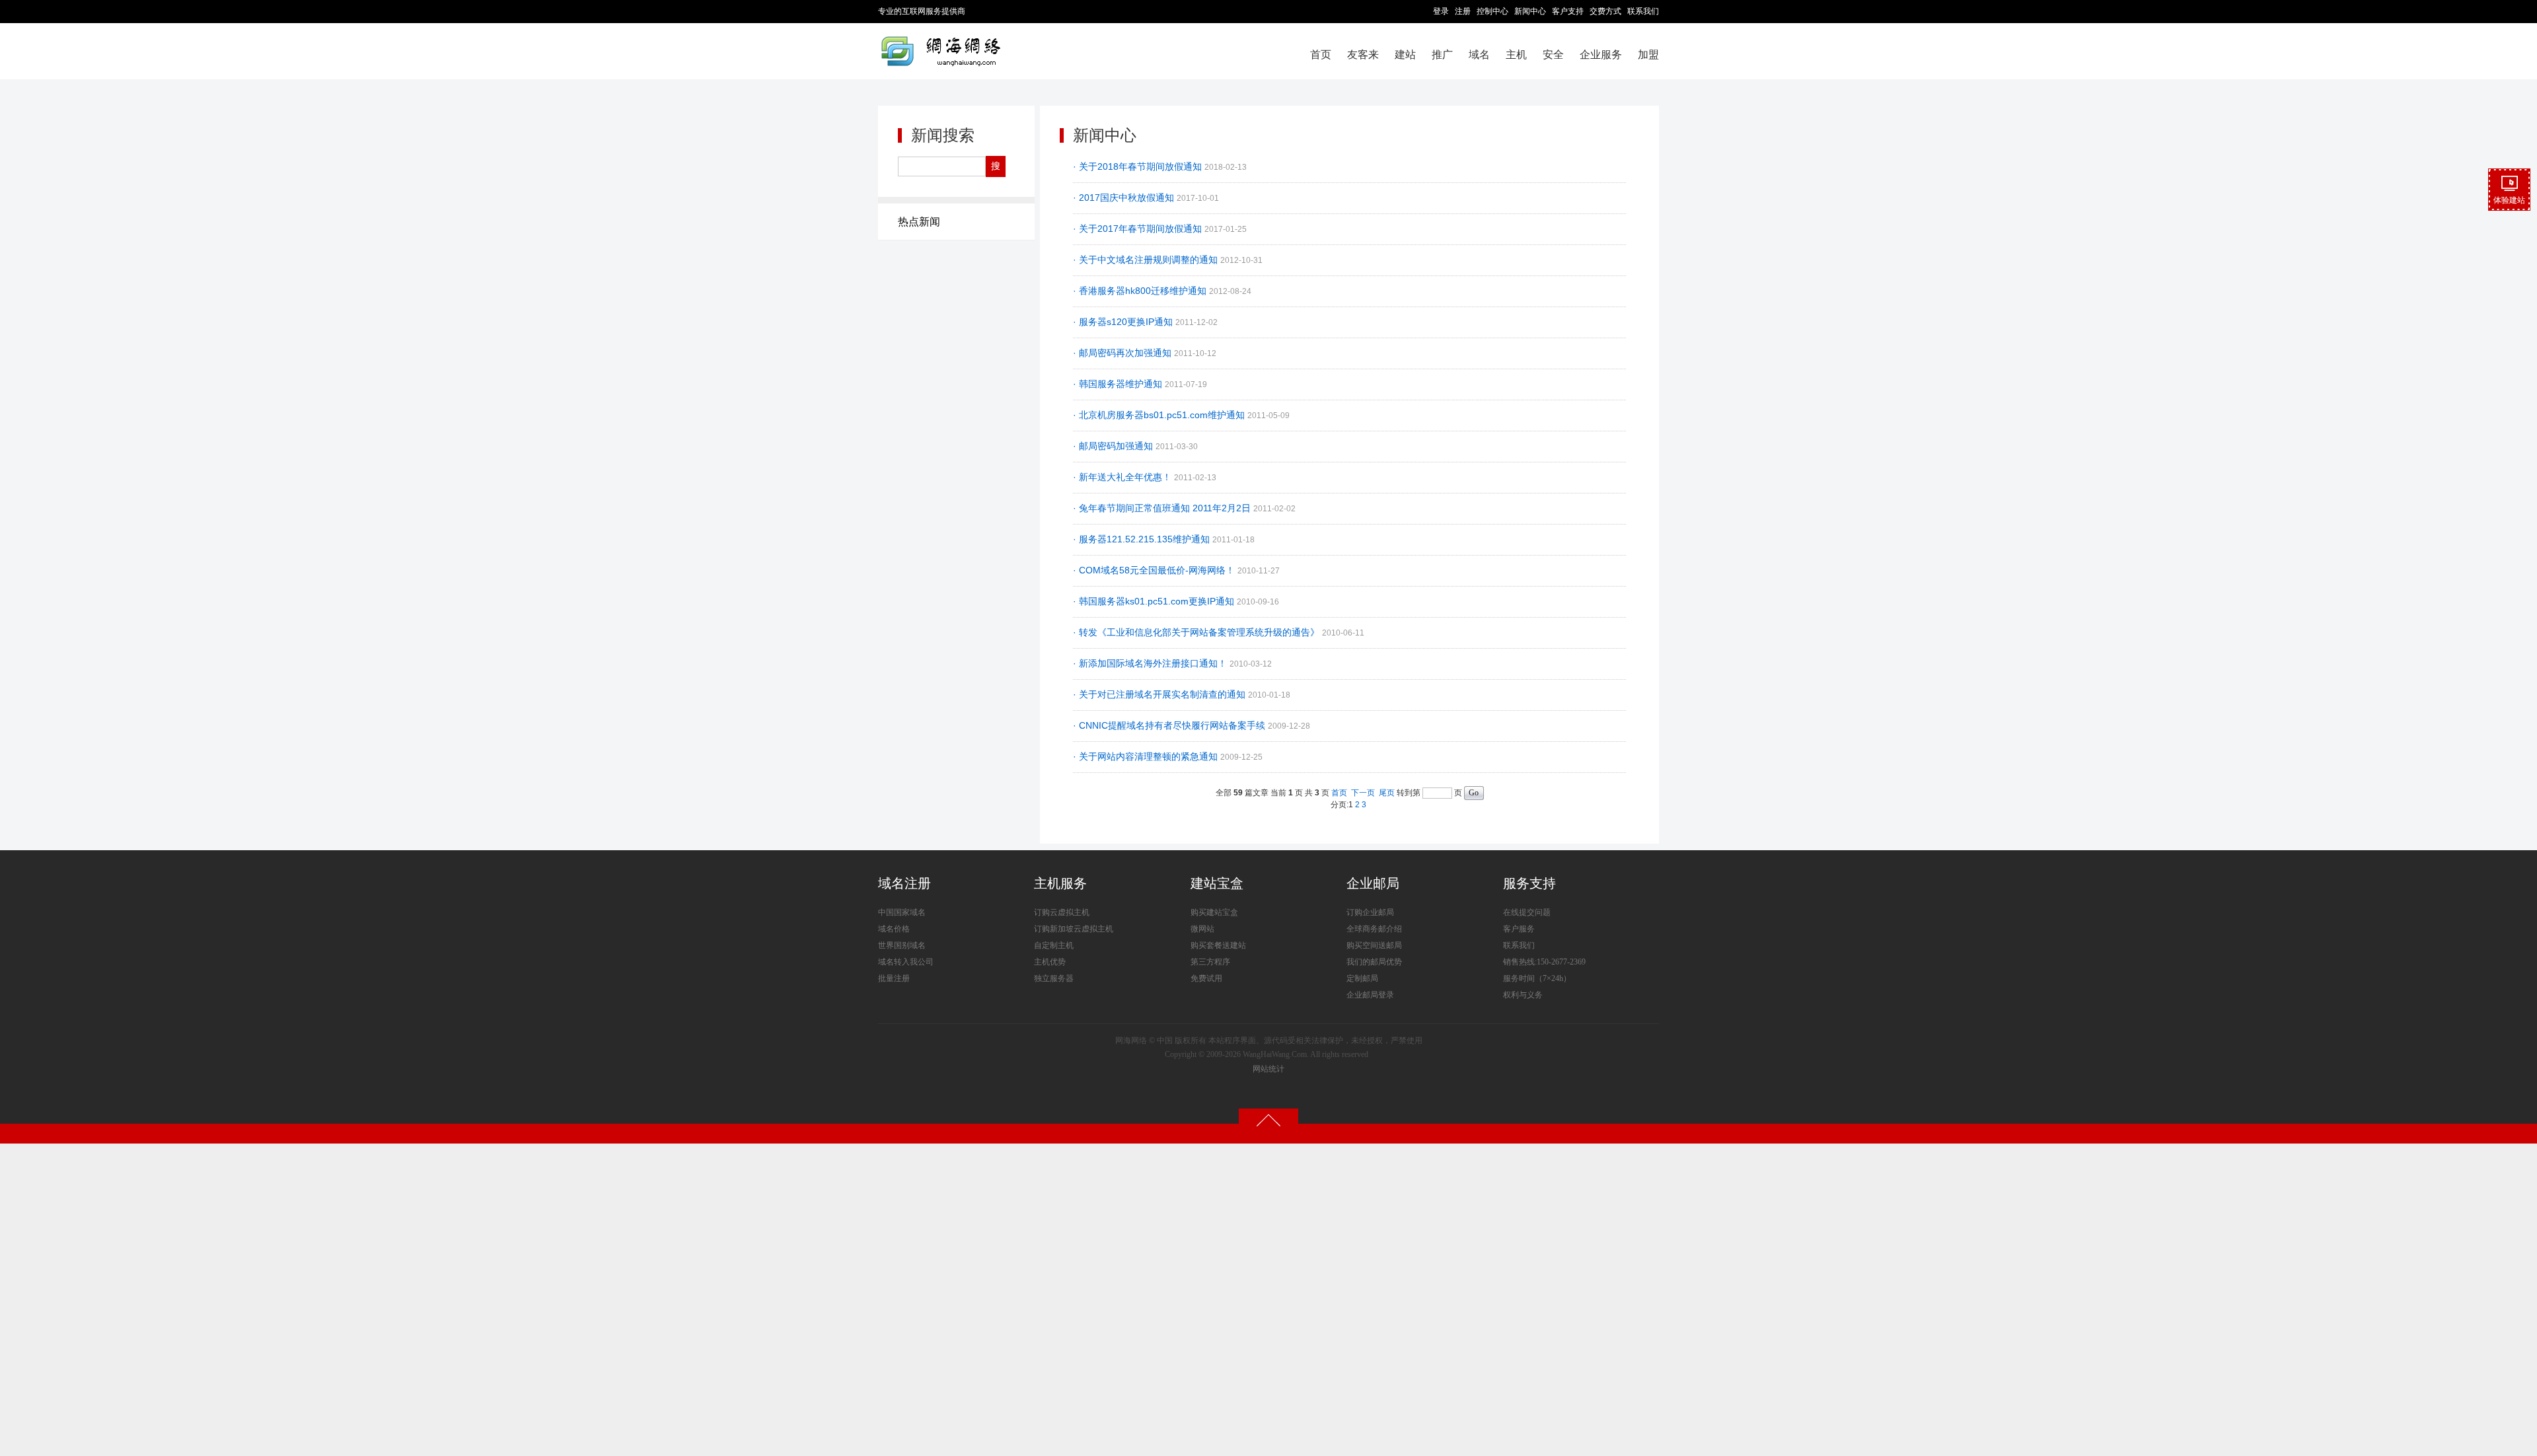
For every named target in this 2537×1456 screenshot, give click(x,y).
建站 (1405, 55)
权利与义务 (1523, 995)
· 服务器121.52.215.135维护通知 (1143, 539)
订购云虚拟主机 (1062, 912)
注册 (1463, 11)
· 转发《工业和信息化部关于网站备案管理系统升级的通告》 (1197, 632)
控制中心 (1492, 11)
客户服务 (1519, 929)
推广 (1442, 55)
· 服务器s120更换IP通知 (1124, 322)
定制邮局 (1362, 978)
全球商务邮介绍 (1374, 929)
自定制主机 (1054, 945)
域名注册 (904, 883)
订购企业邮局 (1370, 912)
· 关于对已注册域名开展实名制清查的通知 (1160, 694)
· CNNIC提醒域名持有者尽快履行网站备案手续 (1170, 725)
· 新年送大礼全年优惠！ (1123, 477)
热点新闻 (919, 222)
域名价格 (894, 929)
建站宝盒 (1217, 883)
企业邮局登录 (1370, 995)
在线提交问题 (1527, 912)
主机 (1516, 55)
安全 (1553, 55)
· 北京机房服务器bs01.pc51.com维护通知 (1160, 415)
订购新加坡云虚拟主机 (1074, 929)
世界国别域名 (902, 945)
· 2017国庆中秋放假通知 (1125, 198)
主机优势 (1050, 962)
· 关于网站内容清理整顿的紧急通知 (1147, 756)
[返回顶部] (1268, 1120)
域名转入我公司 (906, 962)
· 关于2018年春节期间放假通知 (1139, 166)
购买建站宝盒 (1214, 912)
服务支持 (1529, 883)
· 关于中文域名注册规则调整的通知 (1147, 260)
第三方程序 (1210, 962)
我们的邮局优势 (1374, 962)
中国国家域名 (902, 912)
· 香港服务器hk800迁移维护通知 (1141, 291)
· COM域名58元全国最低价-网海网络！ (1155, 570)
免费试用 (1206, 978)
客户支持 (1568, 11)
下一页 (1363, 793)
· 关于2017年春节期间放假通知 (1139, 229)
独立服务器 (1054, 978)
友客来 (1363, 55)
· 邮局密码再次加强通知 (1123, 353)
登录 (1441, 11)
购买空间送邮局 (1374, 945)
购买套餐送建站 (1218, 945)
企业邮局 (1373, 883)
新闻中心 (1530, 11)
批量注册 (894, 978)
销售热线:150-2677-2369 (1544, 962)
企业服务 (1601, 55)
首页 (1321, 55)
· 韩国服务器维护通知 (1119, 384)
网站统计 (1268, 1069)
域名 (1479, 55)
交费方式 (1605, 11)
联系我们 (1643, 11)
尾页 (1387, 793)
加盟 (1648, 55)
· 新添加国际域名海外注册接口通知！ (1151, 663)
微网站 (1202, 929)
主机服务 (1060, 883)
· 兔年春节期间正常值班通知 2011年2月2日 (1163, 508)
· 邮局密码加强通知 (1114, 446)
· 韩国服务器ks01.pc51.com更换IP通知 (1155, 601)
